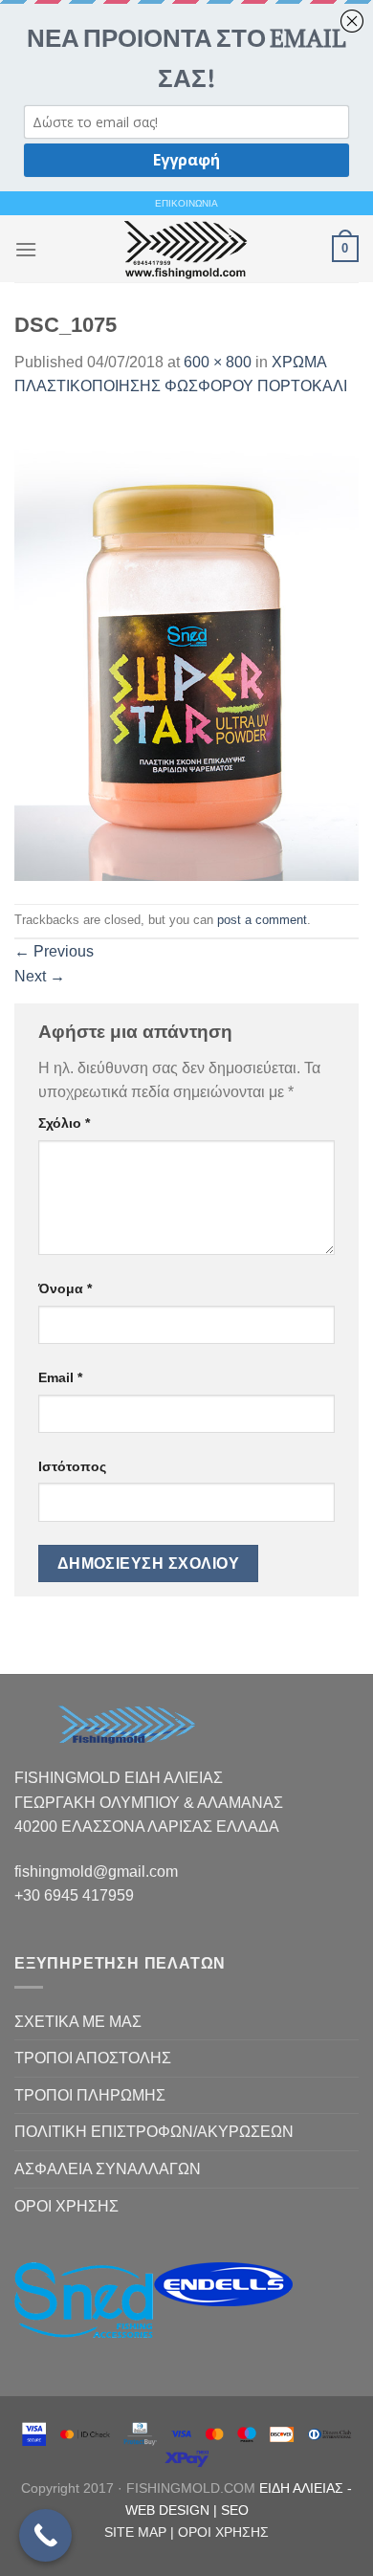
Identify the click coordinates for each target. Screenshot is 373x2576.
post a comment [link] (262, 920)
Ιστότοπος (72, 1466)
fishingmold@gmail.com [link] (96, 1871)
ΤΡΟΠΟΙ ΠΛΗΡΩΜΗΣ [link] (90, 2095)
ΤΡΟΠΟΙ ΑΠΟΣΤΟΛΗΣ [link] (93, 2058)
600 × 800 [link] (218, 362)
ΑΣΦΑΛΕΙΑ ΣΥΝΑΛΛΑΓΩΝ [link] (108, 2169)
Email (60, 1377)
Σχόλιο (64, 1123)
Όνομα (65, 1288)
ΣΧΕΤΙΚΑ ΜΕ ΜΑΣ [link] (78, 2022)
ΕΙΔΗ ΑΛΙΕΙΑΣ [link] (303, 2488)
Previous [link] (54, 951)
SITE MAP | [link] (141, 2532)
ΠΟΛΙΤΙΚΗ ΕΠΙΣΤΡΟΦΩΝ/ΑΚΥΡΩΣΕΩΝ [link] (154, 2132)
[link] (185, 249)
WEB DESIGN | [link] (173, 2510)
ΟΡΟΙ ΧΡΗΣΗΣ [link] (66, 2206)
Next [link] (40, 976)
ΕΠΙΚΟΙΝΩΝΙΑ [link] (186, 203)
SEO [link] (235, 2510)
